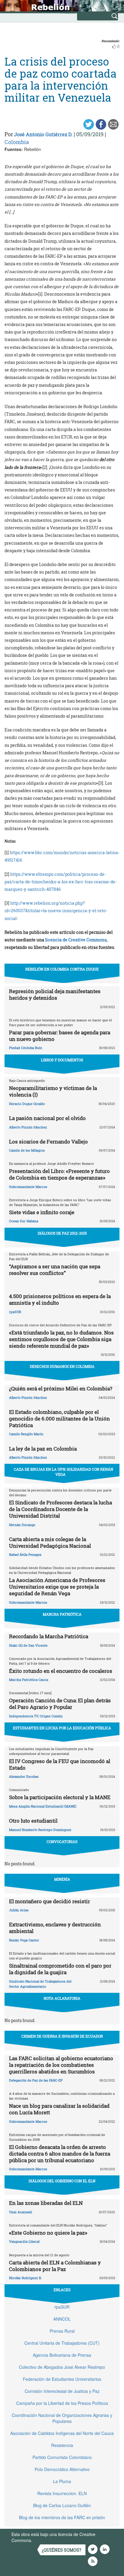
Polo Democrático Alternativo (62, 2469)
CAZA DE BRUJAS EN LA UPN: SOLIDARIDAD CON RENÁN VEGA (64, 1472)
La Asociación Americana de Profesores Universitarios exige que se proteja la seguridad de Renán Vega (57, 1587)
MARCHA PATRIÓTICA (62, 1614)
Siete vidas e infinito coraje (42, 1212)
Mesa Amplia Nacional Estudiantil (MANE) (43, 1806)
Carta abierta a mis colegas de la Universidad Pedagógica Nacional (50, 1542)
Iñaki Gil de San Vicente (28, 1645)
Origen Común (51, 1716)
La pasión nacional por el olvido (47, 1118)
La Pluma (62, 2481)
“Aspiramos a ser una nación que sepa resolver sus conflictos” (55, 1270)
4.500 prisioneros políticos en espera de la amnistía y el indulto (60, 1299)
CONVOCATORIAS (62, 1842)
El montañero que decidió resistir (50, 1901)
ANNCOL (62, 2319)
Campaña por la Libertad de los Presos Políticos (62, 2403)
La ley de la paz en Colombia (43, 1449)
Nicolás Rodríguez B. (25, 2278)
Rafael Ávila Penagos (25, 1554)
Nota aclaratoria (62, 1998)
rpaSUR (15, 1312)
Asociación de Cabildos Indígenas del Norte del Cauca (62, 2433)
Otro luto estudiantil (33, 1821)
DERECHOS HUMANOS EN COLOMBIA (62, 1366)
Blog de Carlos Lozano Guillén (62, 2505)
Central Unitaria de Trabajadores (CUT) (62, 2343)
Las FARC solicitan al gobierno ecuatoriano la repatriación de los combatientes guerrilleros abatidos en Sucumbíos (61, 2065)
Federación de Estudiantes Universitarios (62, 2379)
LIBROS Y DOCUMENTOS (62, 1060)
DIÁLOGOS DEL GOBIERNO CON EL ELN (62, 2181)
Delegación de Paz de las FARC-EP (36, 2080)
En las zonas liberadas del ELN (46, 2203)
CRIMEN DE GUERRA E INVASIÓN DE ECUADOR (62, 2036)
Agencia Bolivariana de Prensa (62, 2355)
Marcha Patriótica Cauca (29, 1680)
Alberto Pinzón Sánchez (28, 1127)
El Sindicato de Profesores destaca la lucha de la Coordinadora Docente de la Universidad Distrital (60, 1509)
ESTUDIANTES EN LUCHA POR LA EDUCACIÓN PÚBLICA (62, 1728)
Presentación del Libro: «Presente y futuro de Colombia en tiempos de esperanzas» (59, 1174)
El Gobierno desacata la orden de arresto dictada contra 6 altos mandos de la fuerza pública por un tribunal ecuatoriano (60, 2154)
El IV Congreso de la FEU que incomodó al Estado (60, 1764)
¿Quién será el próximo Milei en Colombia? (61, 1388)
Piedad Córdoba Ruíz (26, 1048)
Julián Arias (19, 1910)
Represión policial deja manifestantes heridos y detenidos (55, 994)
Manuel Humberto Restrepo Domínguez (40, 1830)
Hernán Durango (22, 1525)
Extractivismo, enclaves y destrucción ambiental (55, 1928)
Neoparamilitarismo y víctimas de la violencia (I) (53, 1091)
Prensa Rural (62, 2331)
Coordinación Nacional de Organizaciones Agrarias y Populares (62, 2418)
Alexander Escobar (24, 1776)
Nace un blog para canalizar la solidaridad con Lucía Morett (59, 2109)
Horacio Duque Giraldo (27, 1104)
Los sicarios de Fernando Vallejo (48, 1142)
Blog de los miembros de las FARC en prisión (62, 2517)
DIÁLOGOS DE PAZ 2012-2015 (62, 1233)
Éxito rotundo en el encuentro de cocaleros (61, 1671)
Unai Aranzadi (21, 2212)
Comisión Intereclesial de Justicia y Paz (62, 2391)
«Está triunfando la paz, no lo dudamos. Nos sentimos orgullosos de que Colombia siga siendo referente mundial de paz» (61, 1339)
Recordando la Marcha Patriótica (49, 1636)
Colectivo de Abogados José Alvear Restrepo (62, 2367)
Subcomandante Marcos (28, 1187)
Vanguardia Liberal (24, 2241)
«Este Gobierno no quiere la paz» (48, 2233)
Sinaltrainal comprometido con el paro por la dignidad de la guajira (60, 1969)
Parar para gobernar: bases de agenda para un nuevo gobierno (60, 1036)
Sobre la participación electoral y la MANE (60, 1797)
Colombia (17, 142)
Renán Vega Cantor (24, 1940)
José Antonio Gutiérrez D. (43, 134)
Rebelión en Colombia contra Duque (62, 969)
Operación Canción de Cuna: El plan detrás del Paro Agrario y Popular (60, 1704)
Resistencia (62, 2445)
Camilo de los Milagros (27, 1150)
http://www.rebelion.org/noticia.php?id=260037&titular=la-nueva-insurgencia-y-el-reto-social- (56, 911)
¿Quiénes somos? (62, 2550)
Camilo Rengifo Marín (26, 1434)
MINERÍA (62, 1879)
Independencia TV (24, 1716)
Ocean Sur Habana (24, 1221)
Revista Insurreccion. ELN (62, 2493)
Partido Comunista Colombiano (62, 2457)
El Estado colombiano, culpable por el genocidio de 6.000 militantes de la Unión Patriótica (59, 1419)
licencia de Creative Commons (76, 940)
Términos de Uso (50, 2540)
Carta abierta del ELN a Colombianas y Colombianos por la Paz (55, 2266)
